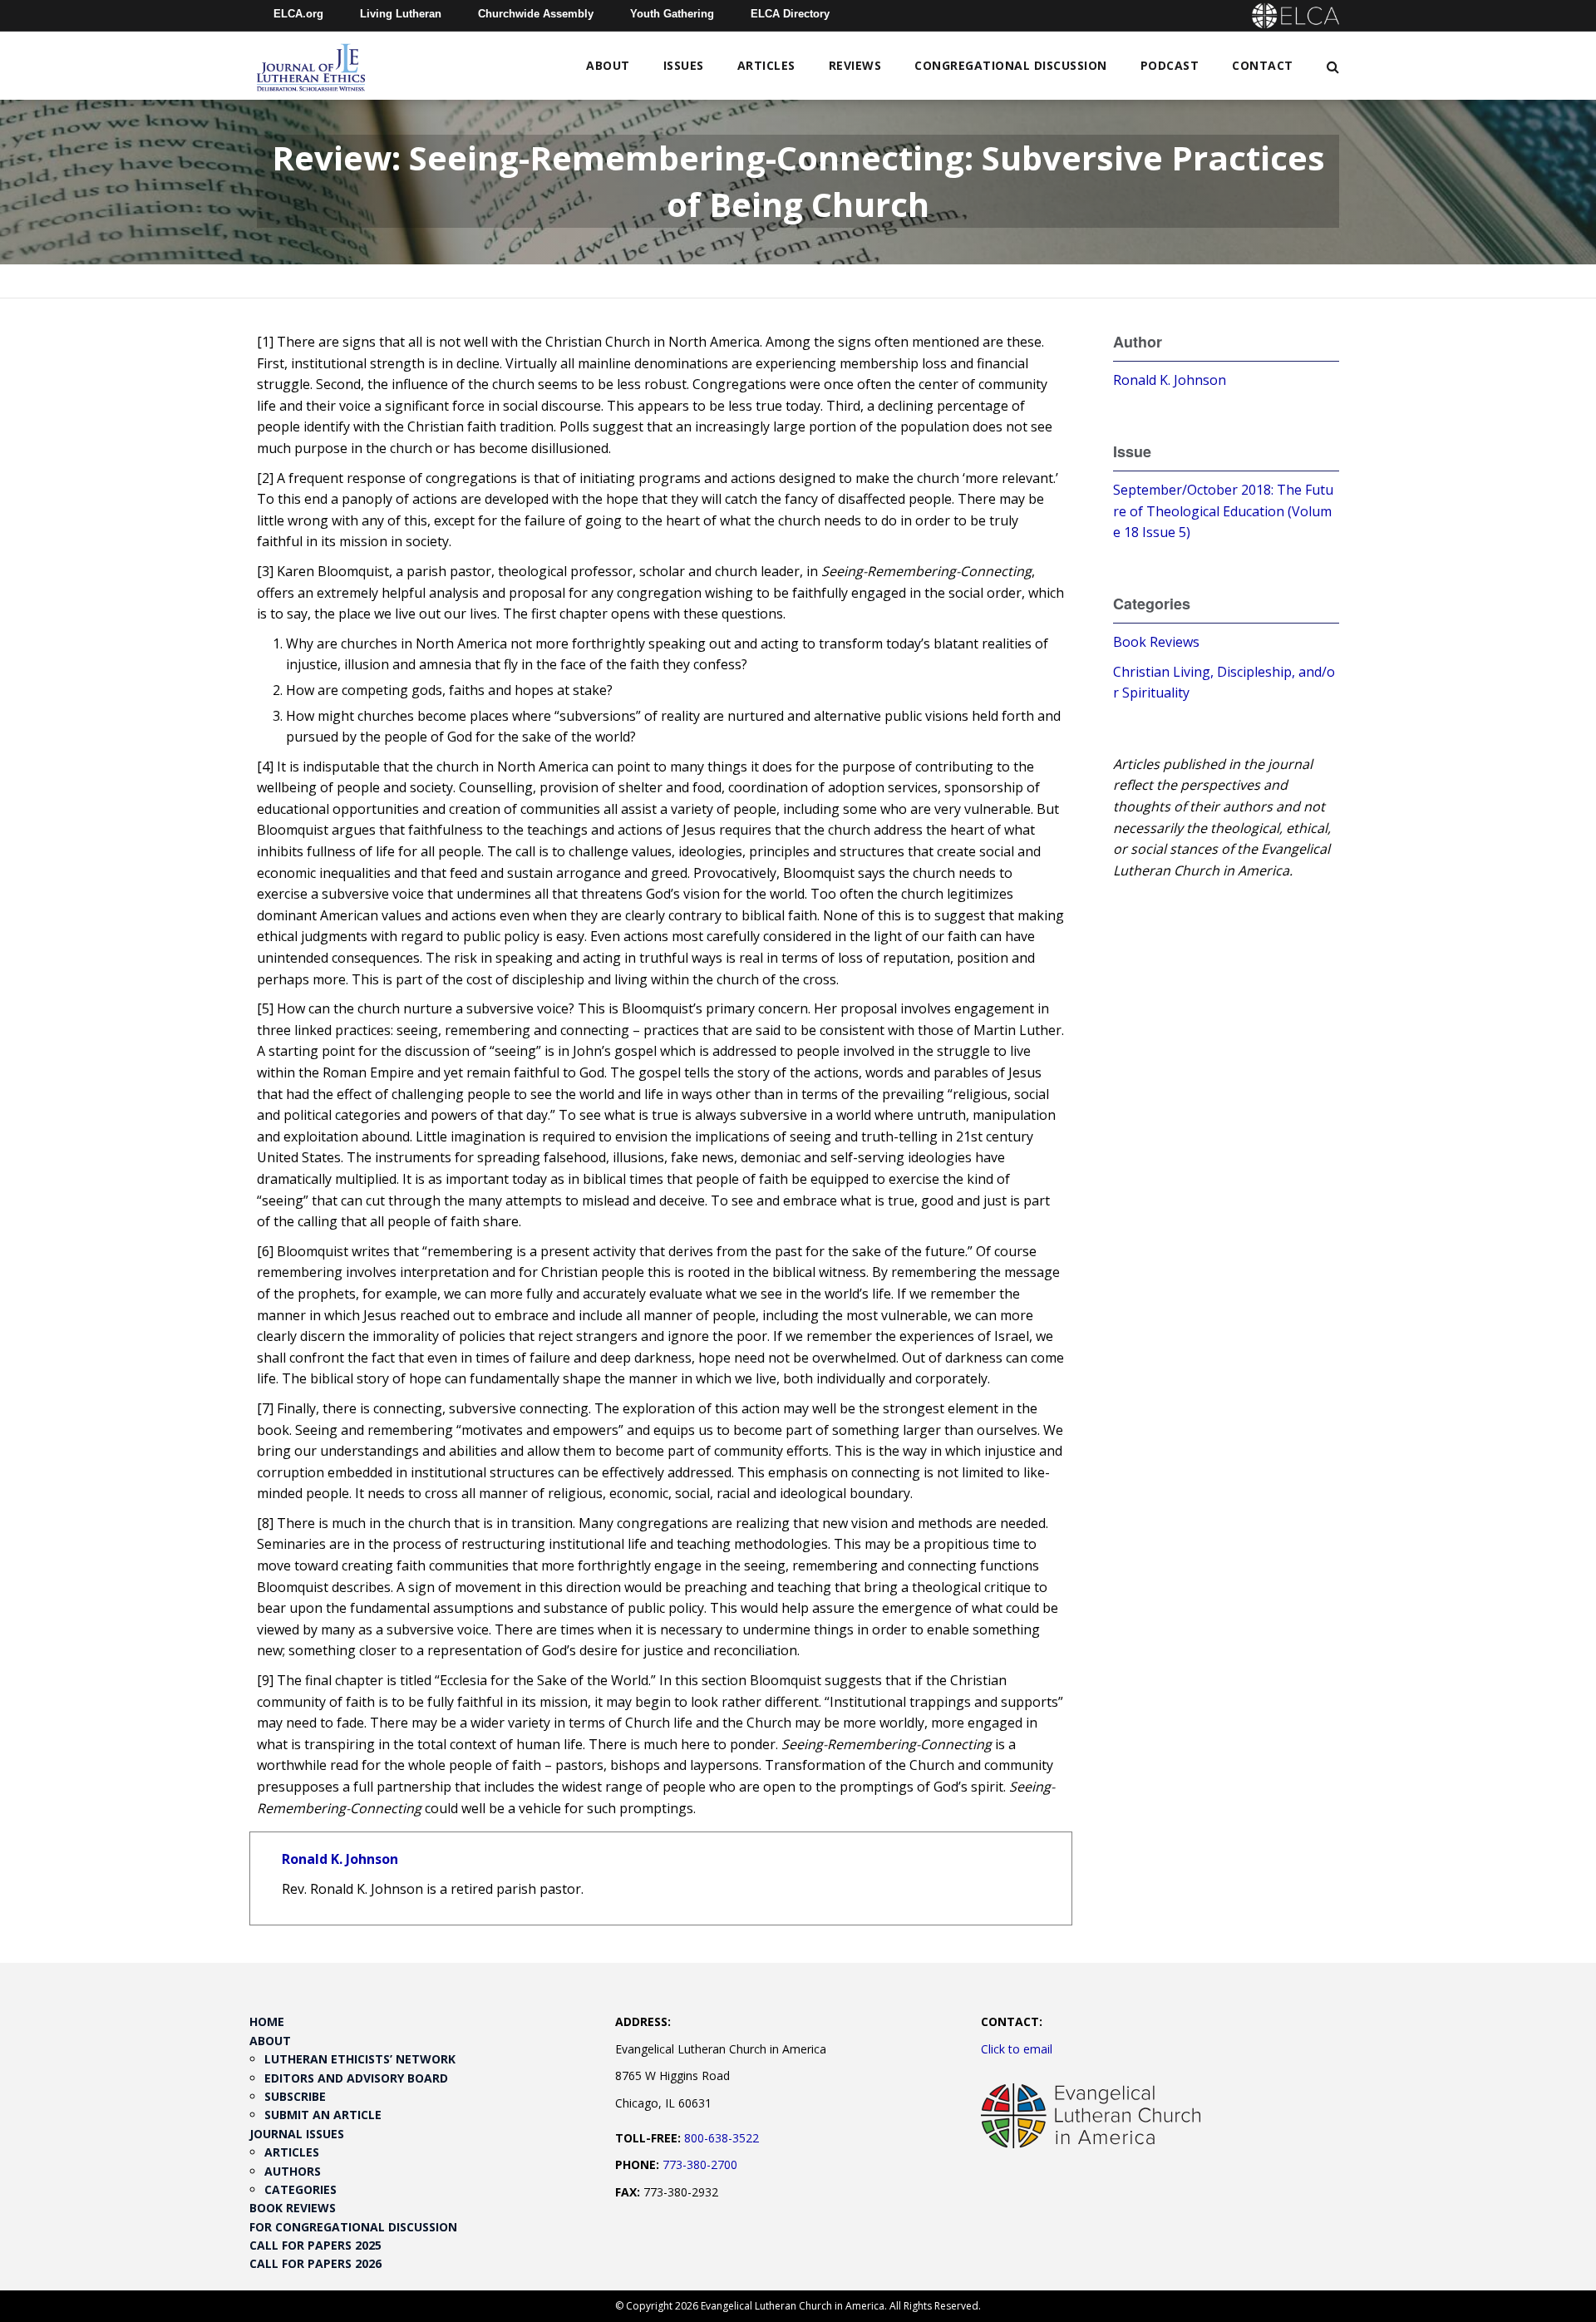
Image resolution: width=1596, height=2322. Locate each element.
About (608, 65)
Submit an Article (323, 2115)
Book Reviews (1156, 642)
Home (267, 2021)
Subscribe (295, 2096)
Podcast (1170, 65)
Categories (300, 2189)
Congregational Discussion (1011, 65)
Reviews (855, 65)
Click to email (1017, 2049)
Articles (766, 65)
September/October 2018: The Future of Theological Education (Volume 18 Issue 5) (1223, 511)
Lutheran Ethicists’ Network (360, 2059)
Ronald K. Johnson (340, 1859)
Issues (684, 65)
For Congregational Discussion (353, 2227)
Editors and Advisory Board (356, 2078)
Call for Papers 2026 (315, 2263)
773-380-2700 (700, 2164)
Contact (1263, 65)
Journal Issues (297, 2134)
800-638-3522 (722, 2138)
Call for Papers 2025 (315, 2245)
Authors (293, 2171)
